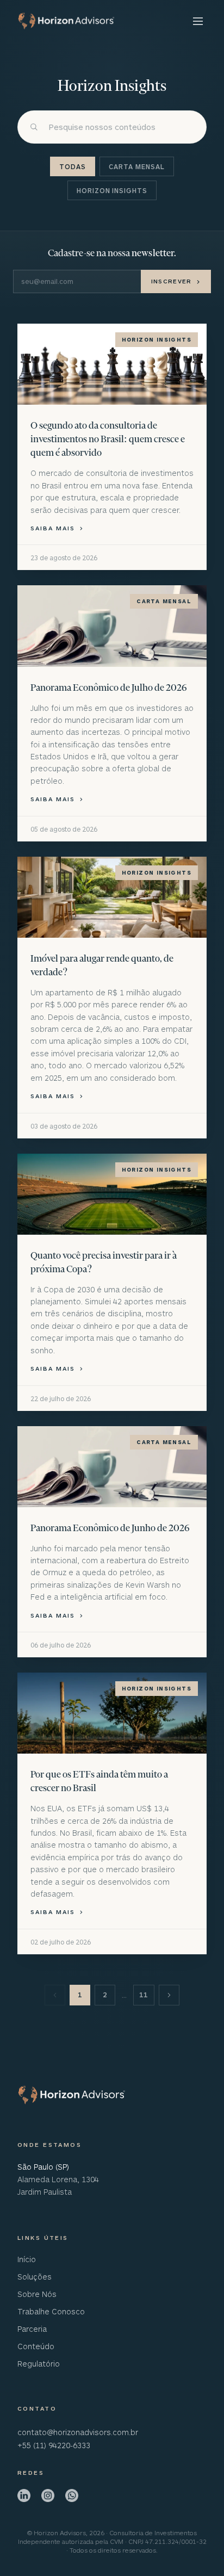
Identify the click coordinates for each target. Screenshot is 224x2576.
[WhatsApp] (72, 2496)
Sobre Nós (37, 2294)
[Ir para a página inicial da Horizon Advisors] (72, 2095)
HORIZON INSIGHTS (112, 190)
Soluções (35, 2277)
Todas (73, 166)
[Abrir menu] (197, 21)
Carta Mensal (137, 166)
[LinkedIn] (24, 2496)
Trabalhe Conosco (51, 2311)
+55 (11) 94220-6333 (54, 2445)
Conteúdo (36, 2346)
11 (144, 1995)
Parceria (32, 2329)
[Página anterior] (55, 1995)
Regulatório (39, 2364)
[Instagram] (48, 2496)
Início (27, 2259)
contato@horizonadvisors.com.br (78, 2432)
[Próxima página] (169, 1995)
